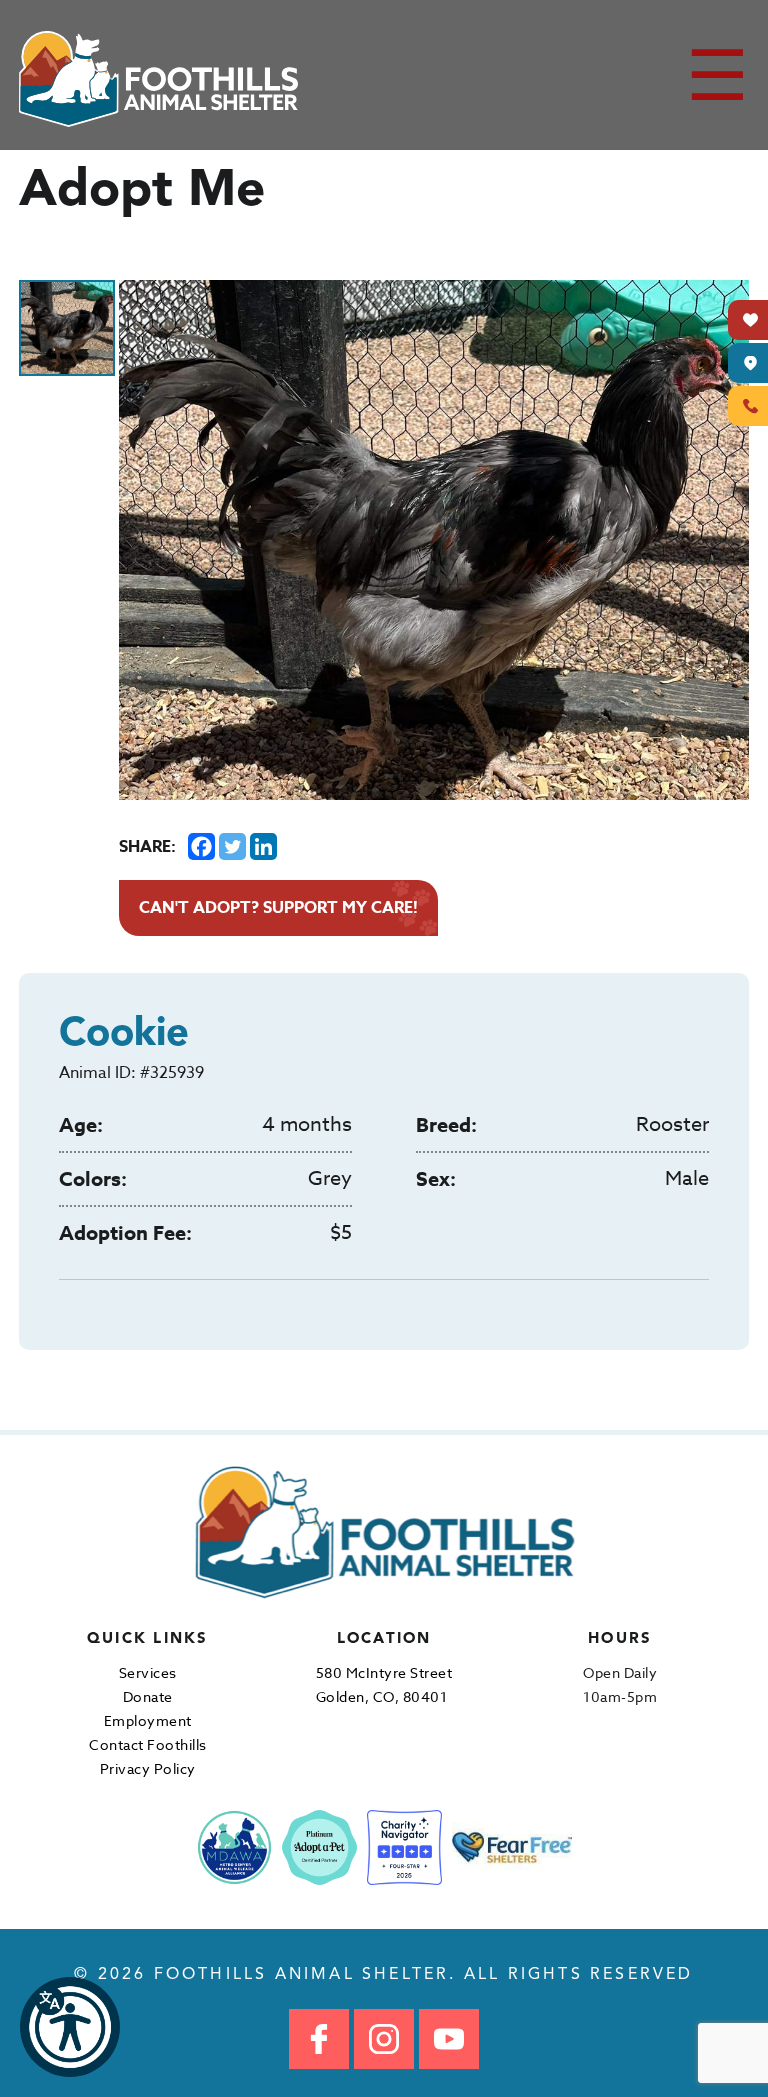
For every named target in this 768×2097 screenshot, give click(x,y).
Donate (148, 1696)
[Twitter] (232, 846)
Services (148, 1672)
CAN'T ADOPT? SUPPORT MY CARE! (278, 908)
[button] (70, 2027)
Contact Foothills (148, 1744)
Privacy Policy (148, 1768)
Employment (148, 1720)
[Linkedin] (263, 846)
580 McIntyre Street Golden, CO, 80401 (384, 1684)
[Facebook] (201, 846)
